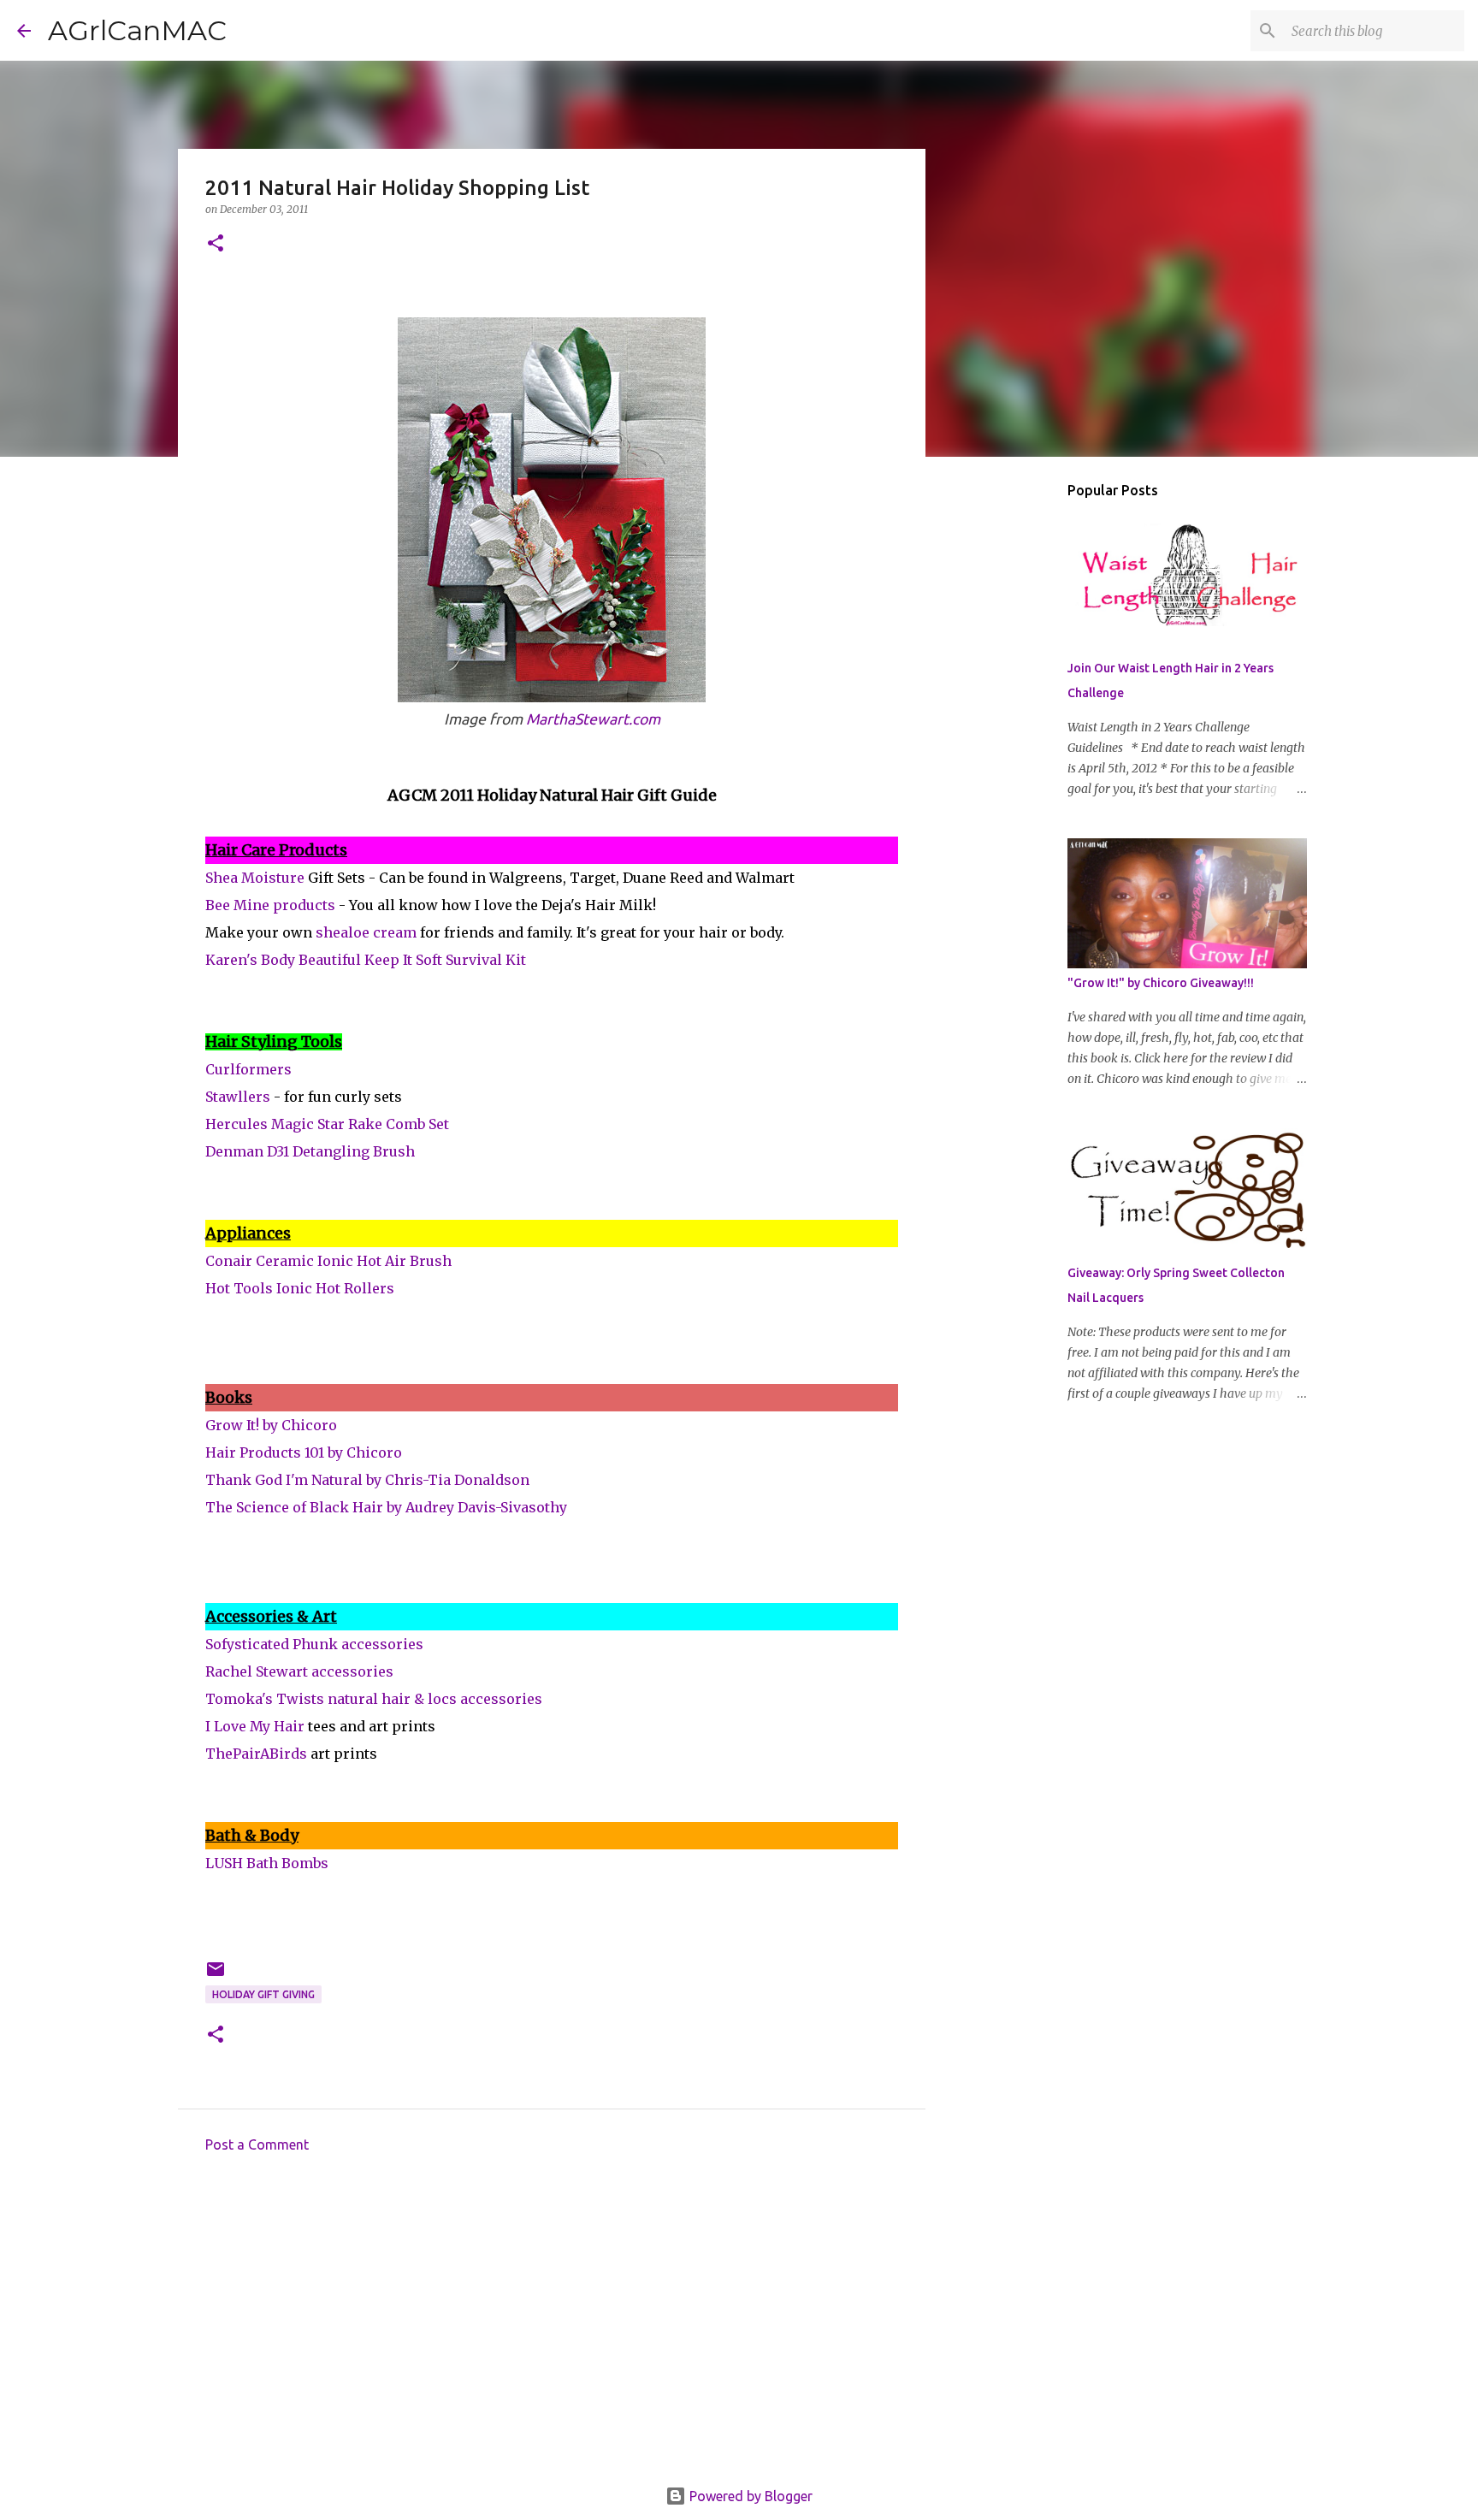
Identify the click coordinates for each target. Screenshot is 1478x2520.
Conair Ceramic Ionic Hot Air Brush (328, 1261)
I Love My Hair (255, 1726)
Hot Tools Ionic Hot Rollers (300, 1288)
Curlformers (248, 1069)
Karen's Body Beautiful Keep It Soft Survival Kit (366, 960)
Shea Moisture (255, 878)
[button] (216, 244)
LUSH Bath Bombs (267, 1863)
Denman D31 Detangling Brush (310, 1151)
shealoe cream (366, 932)
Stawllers (238, 1097)
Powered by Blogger (749, 2496)
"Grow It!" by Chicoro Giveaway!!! (1161, 983)
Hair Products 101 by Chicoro (304, 1452)
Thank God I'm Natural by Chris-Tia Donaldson (367, 1480)
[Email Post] (216, 1976)
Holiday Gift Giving (263, 1994)
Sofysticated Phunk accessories (314, 1644)
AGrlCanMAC (137, 30)
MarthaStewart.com (593, 719)
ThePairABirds (256, 1754)
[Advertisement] (552, 2325)
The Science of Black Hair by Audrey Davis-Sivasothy (386, 1507)
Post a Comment (257, 2144)
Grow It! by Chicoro (271, 1425)
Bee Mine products (270, 905)
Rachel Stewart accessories (299, 1671)
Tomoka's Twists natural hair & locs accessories (374, 1699)
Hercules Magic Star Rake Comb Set (327, 1124)
